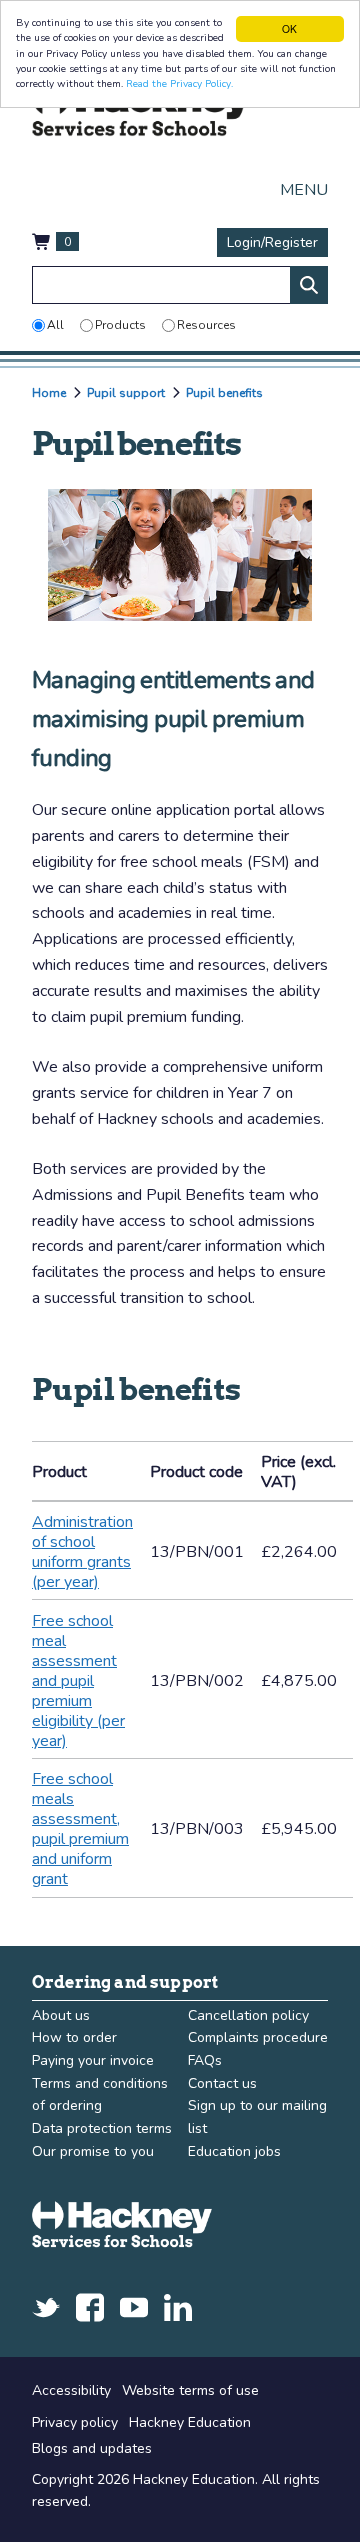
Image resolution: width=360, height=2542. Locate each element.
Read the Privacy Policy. (179, 84)
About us (61, 2015)
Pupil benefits (224, 393)
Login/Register (272, 242)
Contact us (222, 2083)
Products (120, 325)
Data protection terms (102, 2128)
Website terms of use (190, 2390)
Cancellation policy (248, 2015)
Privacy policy (75, 2422)
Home (49, 393)
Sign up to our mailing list (257, 2117)
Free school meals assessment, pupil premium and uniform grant (80, 1829)
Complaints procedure (258, 2037)
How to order (74, 2037)
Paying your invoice (93, 2060)
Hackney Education (190, 2422)
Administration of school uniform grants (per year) (82, 1552)
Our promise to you (93, 2151)
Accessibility (71, 2390)
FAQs (205, 2060)
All (55, 325)
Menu (304, 190)
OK (289, 28)
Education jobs (234, 2151)
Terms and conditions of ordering (100, 2095)
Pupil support (126, 393)
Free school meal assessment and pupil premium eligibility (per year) (78, 1681)
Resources (206, 325)
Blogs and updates (92, 2448)
